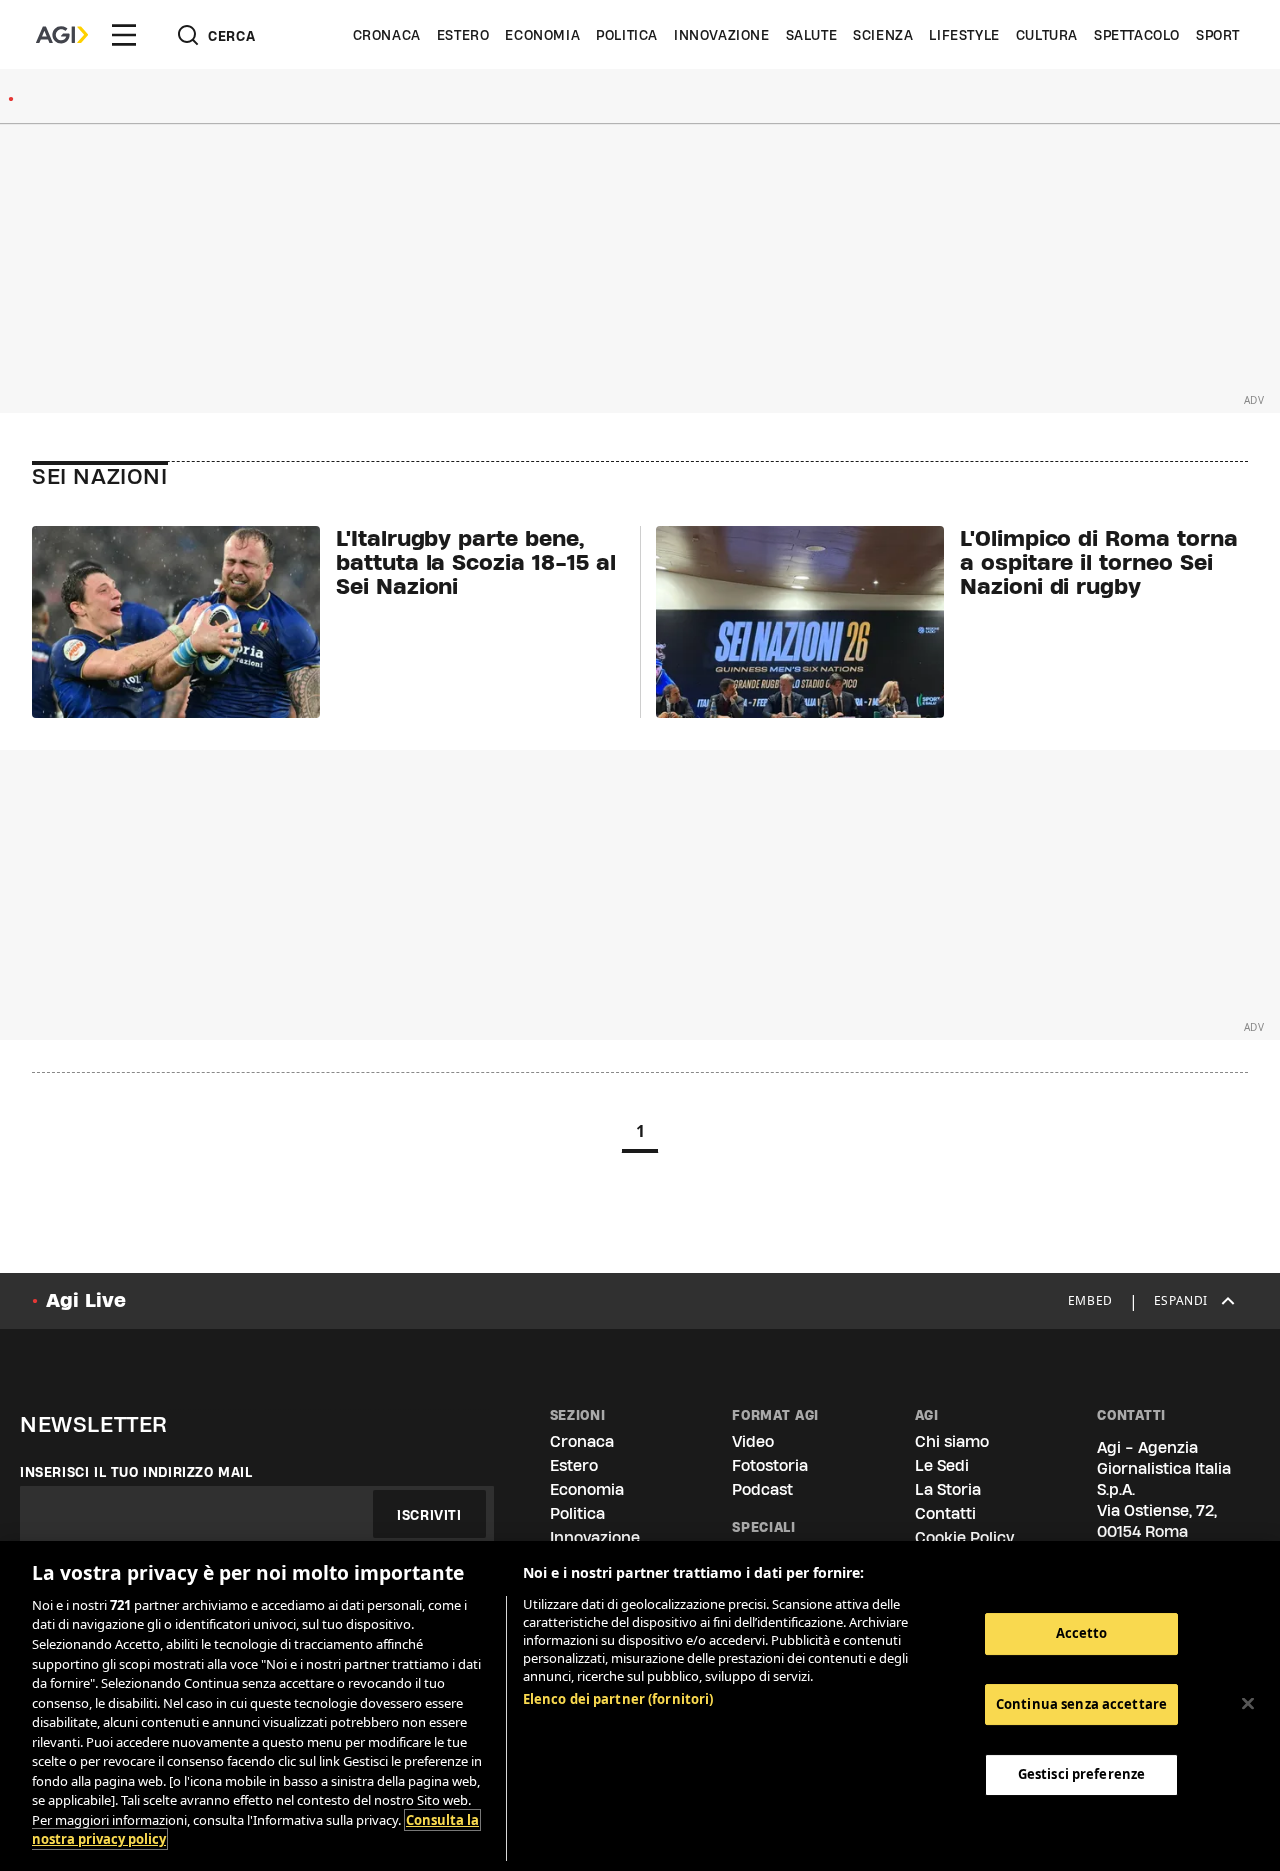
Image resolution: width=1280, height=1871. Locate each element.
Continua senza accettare (1081, 1704)
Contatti (945, 1513)
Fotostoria (770, 1465)
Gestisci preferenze (1081, 1774)
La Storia (948, 1489)
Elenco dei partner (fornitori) (618, 1699)
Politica (627, 35)
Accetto (1082, 1633)
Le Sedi (942, 1465)
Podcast (762, 1489)
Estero (463, 35)
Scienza (883, 35)
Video (753, 1441)
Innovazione (722, 35)
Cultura (1047, 35)
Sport (1218, 35)
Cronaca (387, 35)
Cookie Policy (964, 1537)
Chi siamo (952, 1441)
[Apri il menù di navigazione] (124, 35)
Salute (812, 35)
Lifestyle (964, 35)
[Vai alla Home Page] (62, 35)
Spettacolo (1137, 35)
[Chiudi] (1248, 1704)
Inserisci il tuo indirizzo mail (136, 1472)
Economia (542, 35)
